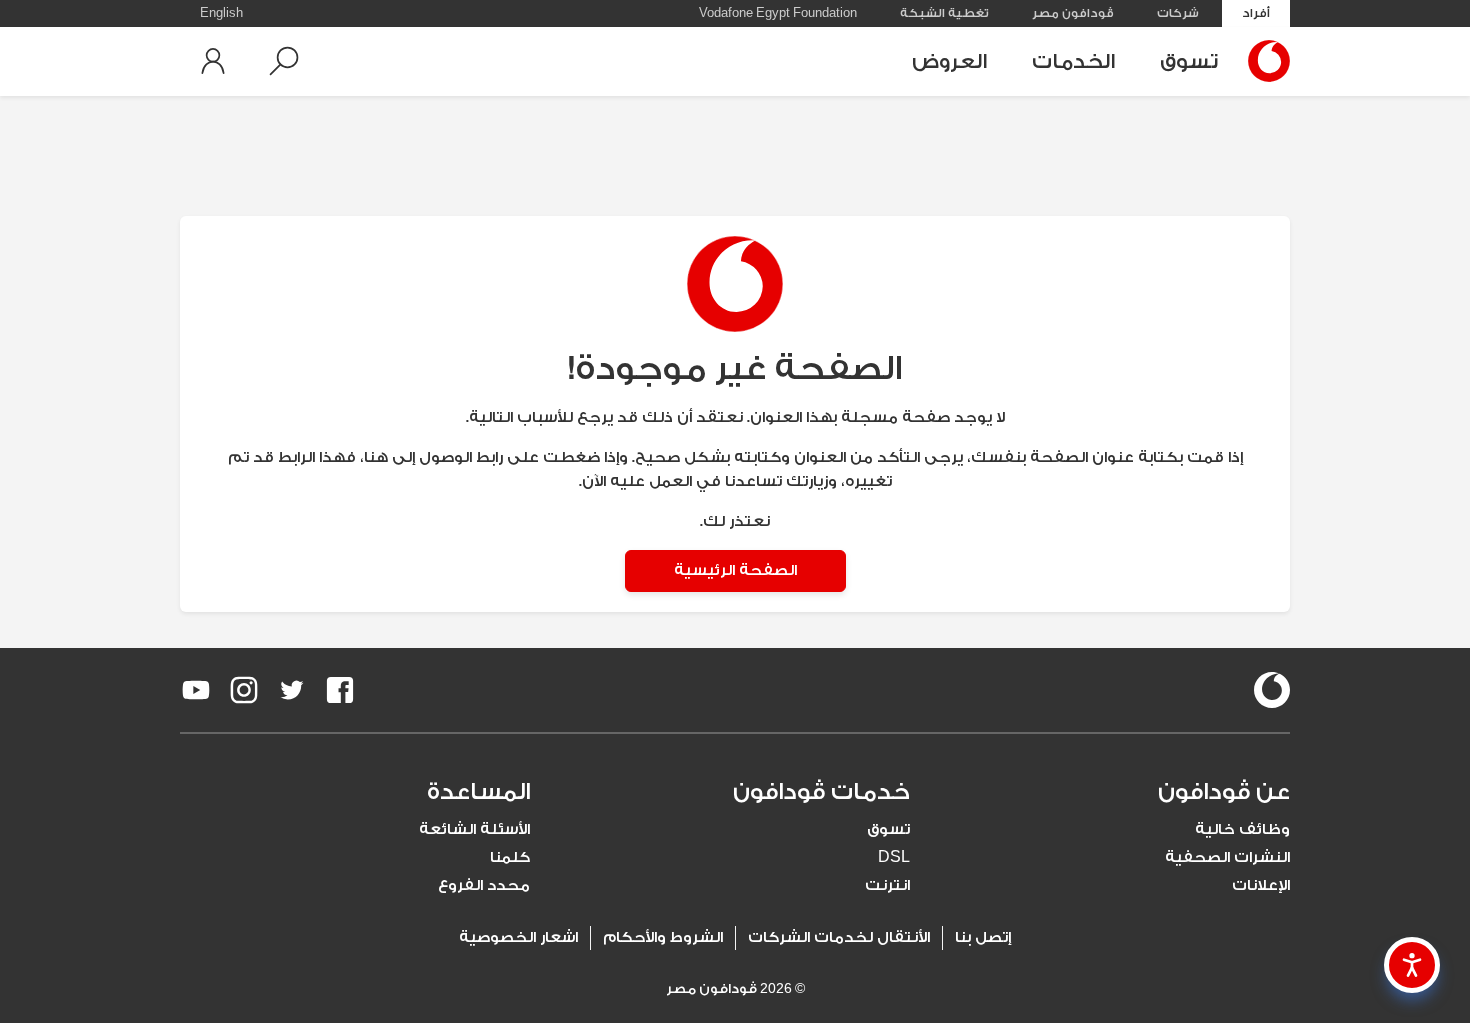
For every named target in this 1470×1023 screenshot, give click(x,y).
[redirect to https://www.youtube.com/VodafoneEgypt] (196, 690)
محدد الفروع (484, 885)
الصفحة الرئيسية (735, 570)
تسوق (1189, 61)
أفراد (1256, 13)
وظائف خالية (1242, 829)
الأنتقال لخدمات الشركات (839, 937)
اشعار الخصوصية (518, 937)
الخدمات (1073, 61)
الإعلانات (1261, 885)
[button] (284, 61)
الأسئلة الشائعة (474, 829)
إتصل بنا (983, 937)
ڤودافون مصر (1073, 13)
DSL (894, 857)
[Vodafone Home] (1264, 61)
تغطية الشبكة (944, 13)
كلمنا (510, 857)
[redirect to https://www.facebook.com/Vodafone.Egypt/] (340, 690)
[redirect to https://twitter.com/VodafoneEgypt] (292, 690)
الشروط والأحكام (663, 937)
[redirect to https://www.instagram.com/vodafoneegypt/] (244, 690)
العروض (949, 61)
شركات (1178, 13)
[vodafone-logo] (1272, 690)
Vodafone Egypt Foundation (778, 13)
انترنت (887, 885)
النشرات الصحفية (1227, 857)
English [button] (221, 13)
